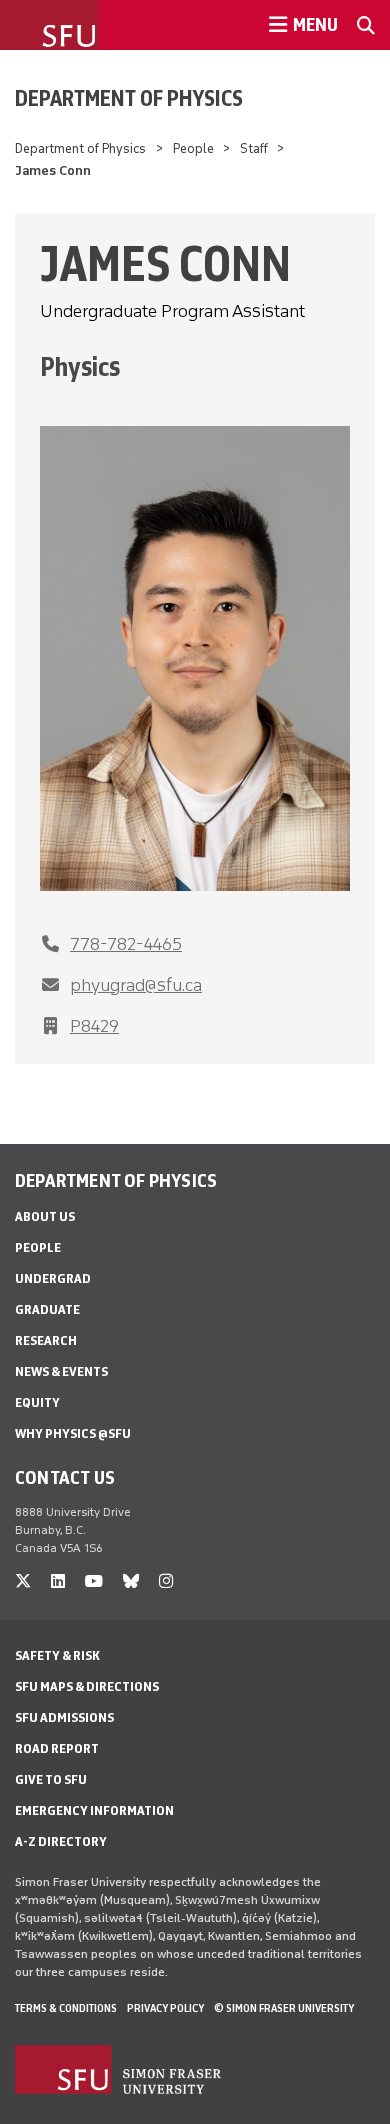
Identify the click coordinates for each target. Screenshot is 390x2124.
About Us (45, 1216)
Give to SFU (51, 1779)
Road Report (57, 1748)
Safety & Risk (57, 1655)
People (193, 148)
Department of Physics (129, 98)
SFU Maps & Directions (87, 1686)
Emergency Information (94, 1810)
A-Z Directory (61, 1841)
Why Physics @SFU (73, 1433)
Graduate (47, 1309)
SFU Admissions (64, 1717)
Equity (37, 1402)
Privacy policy (165, 2008)
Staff (254, 148)
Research (46, 1340)
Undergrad (53, 1278)
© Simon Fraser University (284, 2008)
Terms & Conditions (66, 2008)
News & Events (61, 1371)
